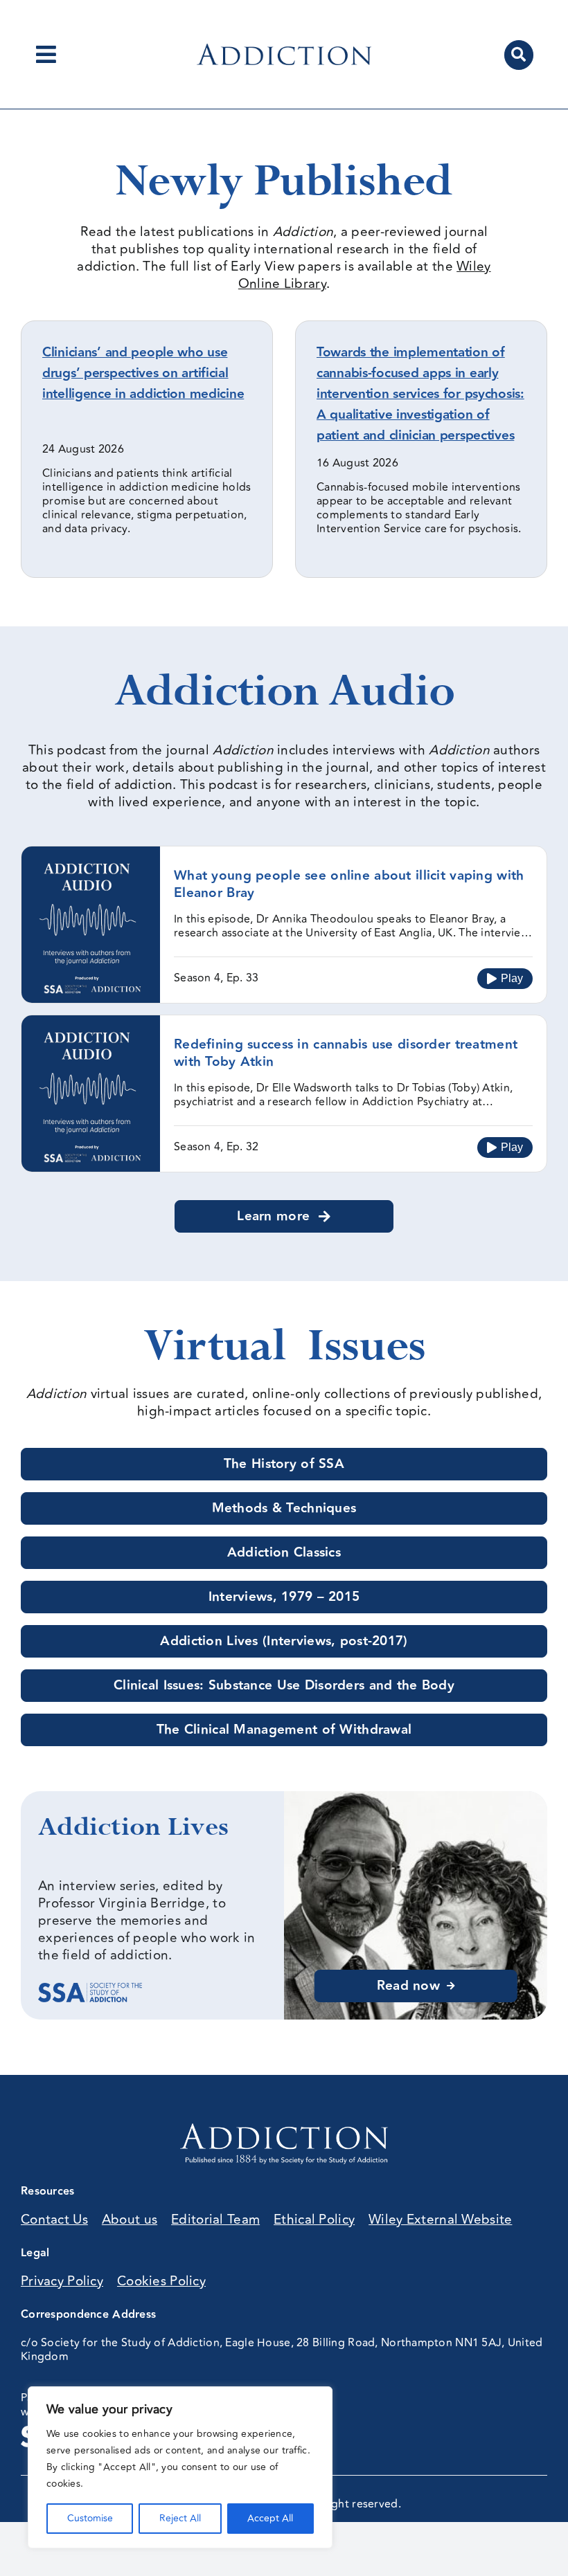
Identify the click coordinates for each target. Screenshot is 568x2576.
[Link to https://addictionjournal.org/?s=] (519, 55)
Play (512, 978)
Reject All (180, 2518)
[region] (180, 2467)
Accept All (270, 2518)
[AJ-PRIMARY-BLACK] (284, 50)
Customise (90, 2518)
